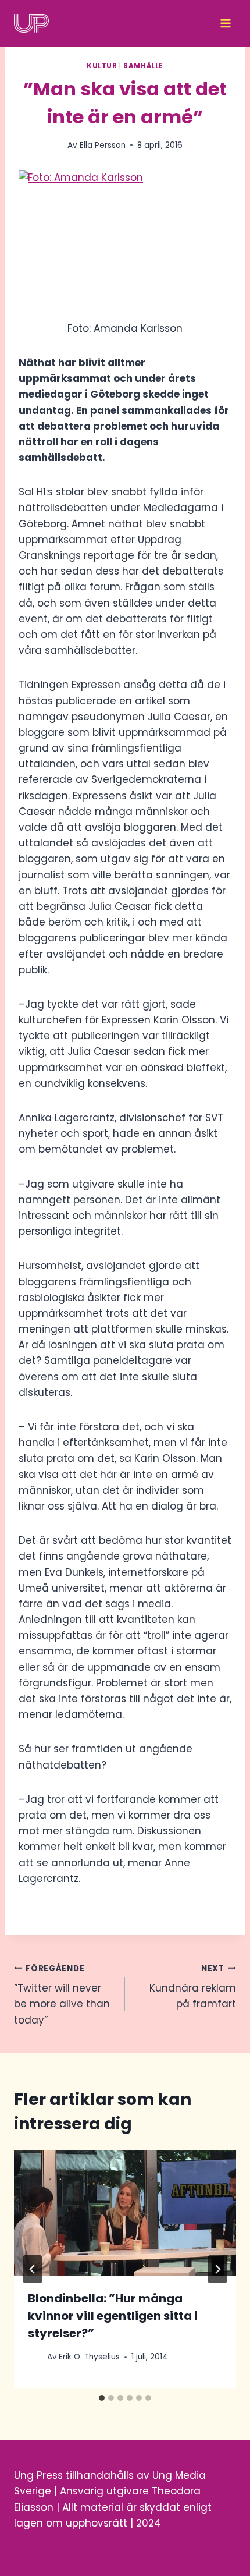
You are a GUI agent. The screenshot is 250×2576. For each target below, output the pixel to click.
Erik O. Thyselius (89, 2357)
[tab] (102, 2398)
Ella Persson (103, 145)
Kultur (102, 66)
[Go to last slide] (33, 2269)
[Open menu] (225, 23)
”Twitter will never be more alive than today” (62, 1995)
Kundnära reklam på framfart (193, 1987)
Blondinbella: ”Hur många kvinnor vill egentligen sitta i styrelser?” (113, 2316)
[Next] (217, 2269)
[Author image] (35, 2357)
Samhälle (143, 66)
